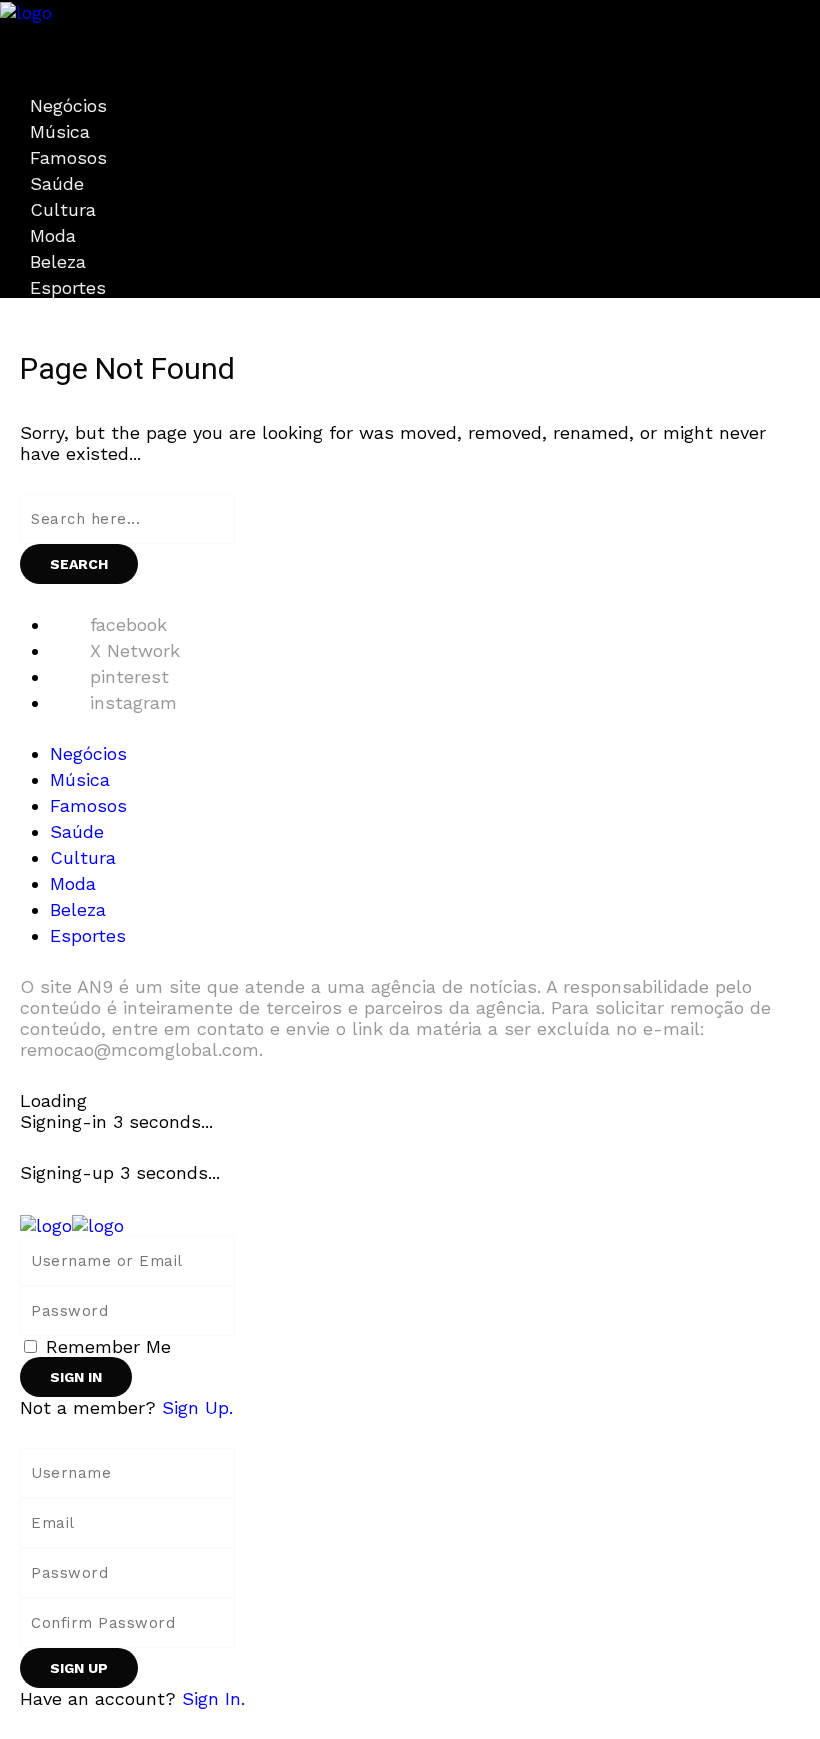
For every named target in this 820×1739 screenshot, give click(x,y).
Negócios (68, 105)
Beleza (58, 261)
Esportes (68, 287)
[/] (7, 33)
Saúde (57, 183)
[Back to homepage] (72, 1223)
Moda (53, 235)
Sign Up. (197, 1407)
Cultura (63, 209)
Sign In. (213, 1698)
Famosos (68, 157)
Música (60, 131)
